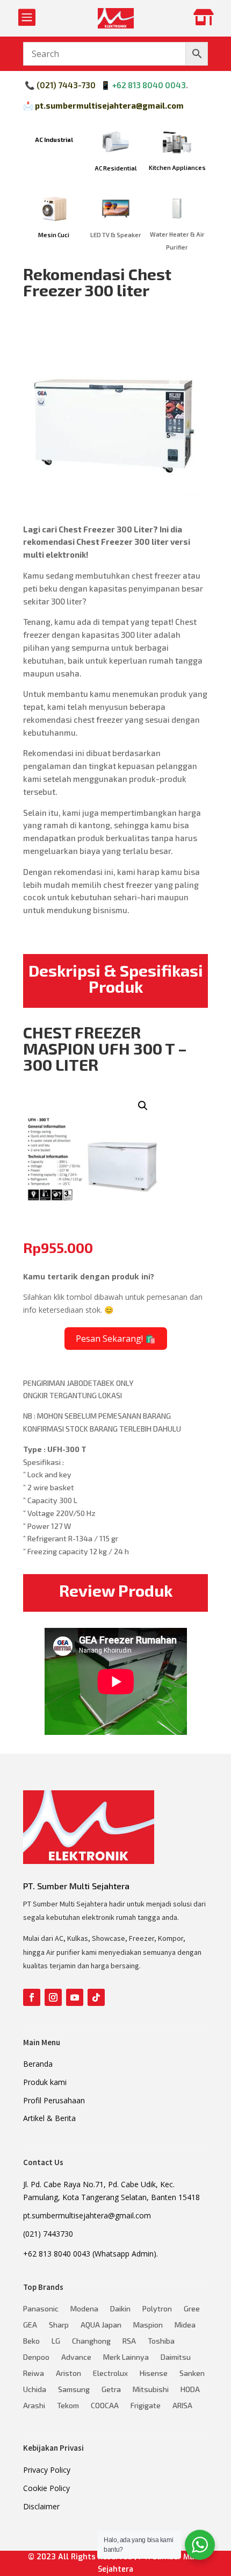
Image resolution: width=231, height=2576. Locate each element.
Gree (192, 2309)
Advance (76, 2357)
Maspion (148, 2325)
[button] (143, 1106)
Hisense (154, 2374)
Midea (185, 2325)
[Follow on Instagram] (53, 1997)
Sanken (192, 2374)
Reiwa (34, 2374)
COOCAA (105, 2406)
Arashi (34, 2406)
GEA (30, 2325)
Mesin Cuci (54, 235)
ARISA (182, 2406)
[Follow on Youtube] (75, 1997)
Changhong (91, 2341)
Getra (111, 2390)
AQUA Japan (101, 2325)
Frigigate (146, 2406)
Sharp (59, 2325)
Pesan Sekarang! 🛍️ (116, 1339)
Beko (31, 2341)
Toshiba (161, 2341)
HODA (190, 2390)
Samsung (74, 2390)
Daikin (120, 2309)
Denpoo (36, 2357)
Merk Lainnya (126, 2357)
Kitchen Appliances (177, 168)
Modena (84, 2309)
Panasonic (41, 2309)
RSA (129, 2341)
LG (56, 2341)
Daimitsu (176, 2357)
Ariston (68, 2374)
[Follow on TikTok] (96, 1997)
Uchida (35, 2390)
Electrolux (110, 2374)
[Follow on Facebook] (32, 1997)
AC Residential (116, 168)
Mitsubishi (151, 2390)
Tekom (68, 2406)
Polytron (157, 2309)
